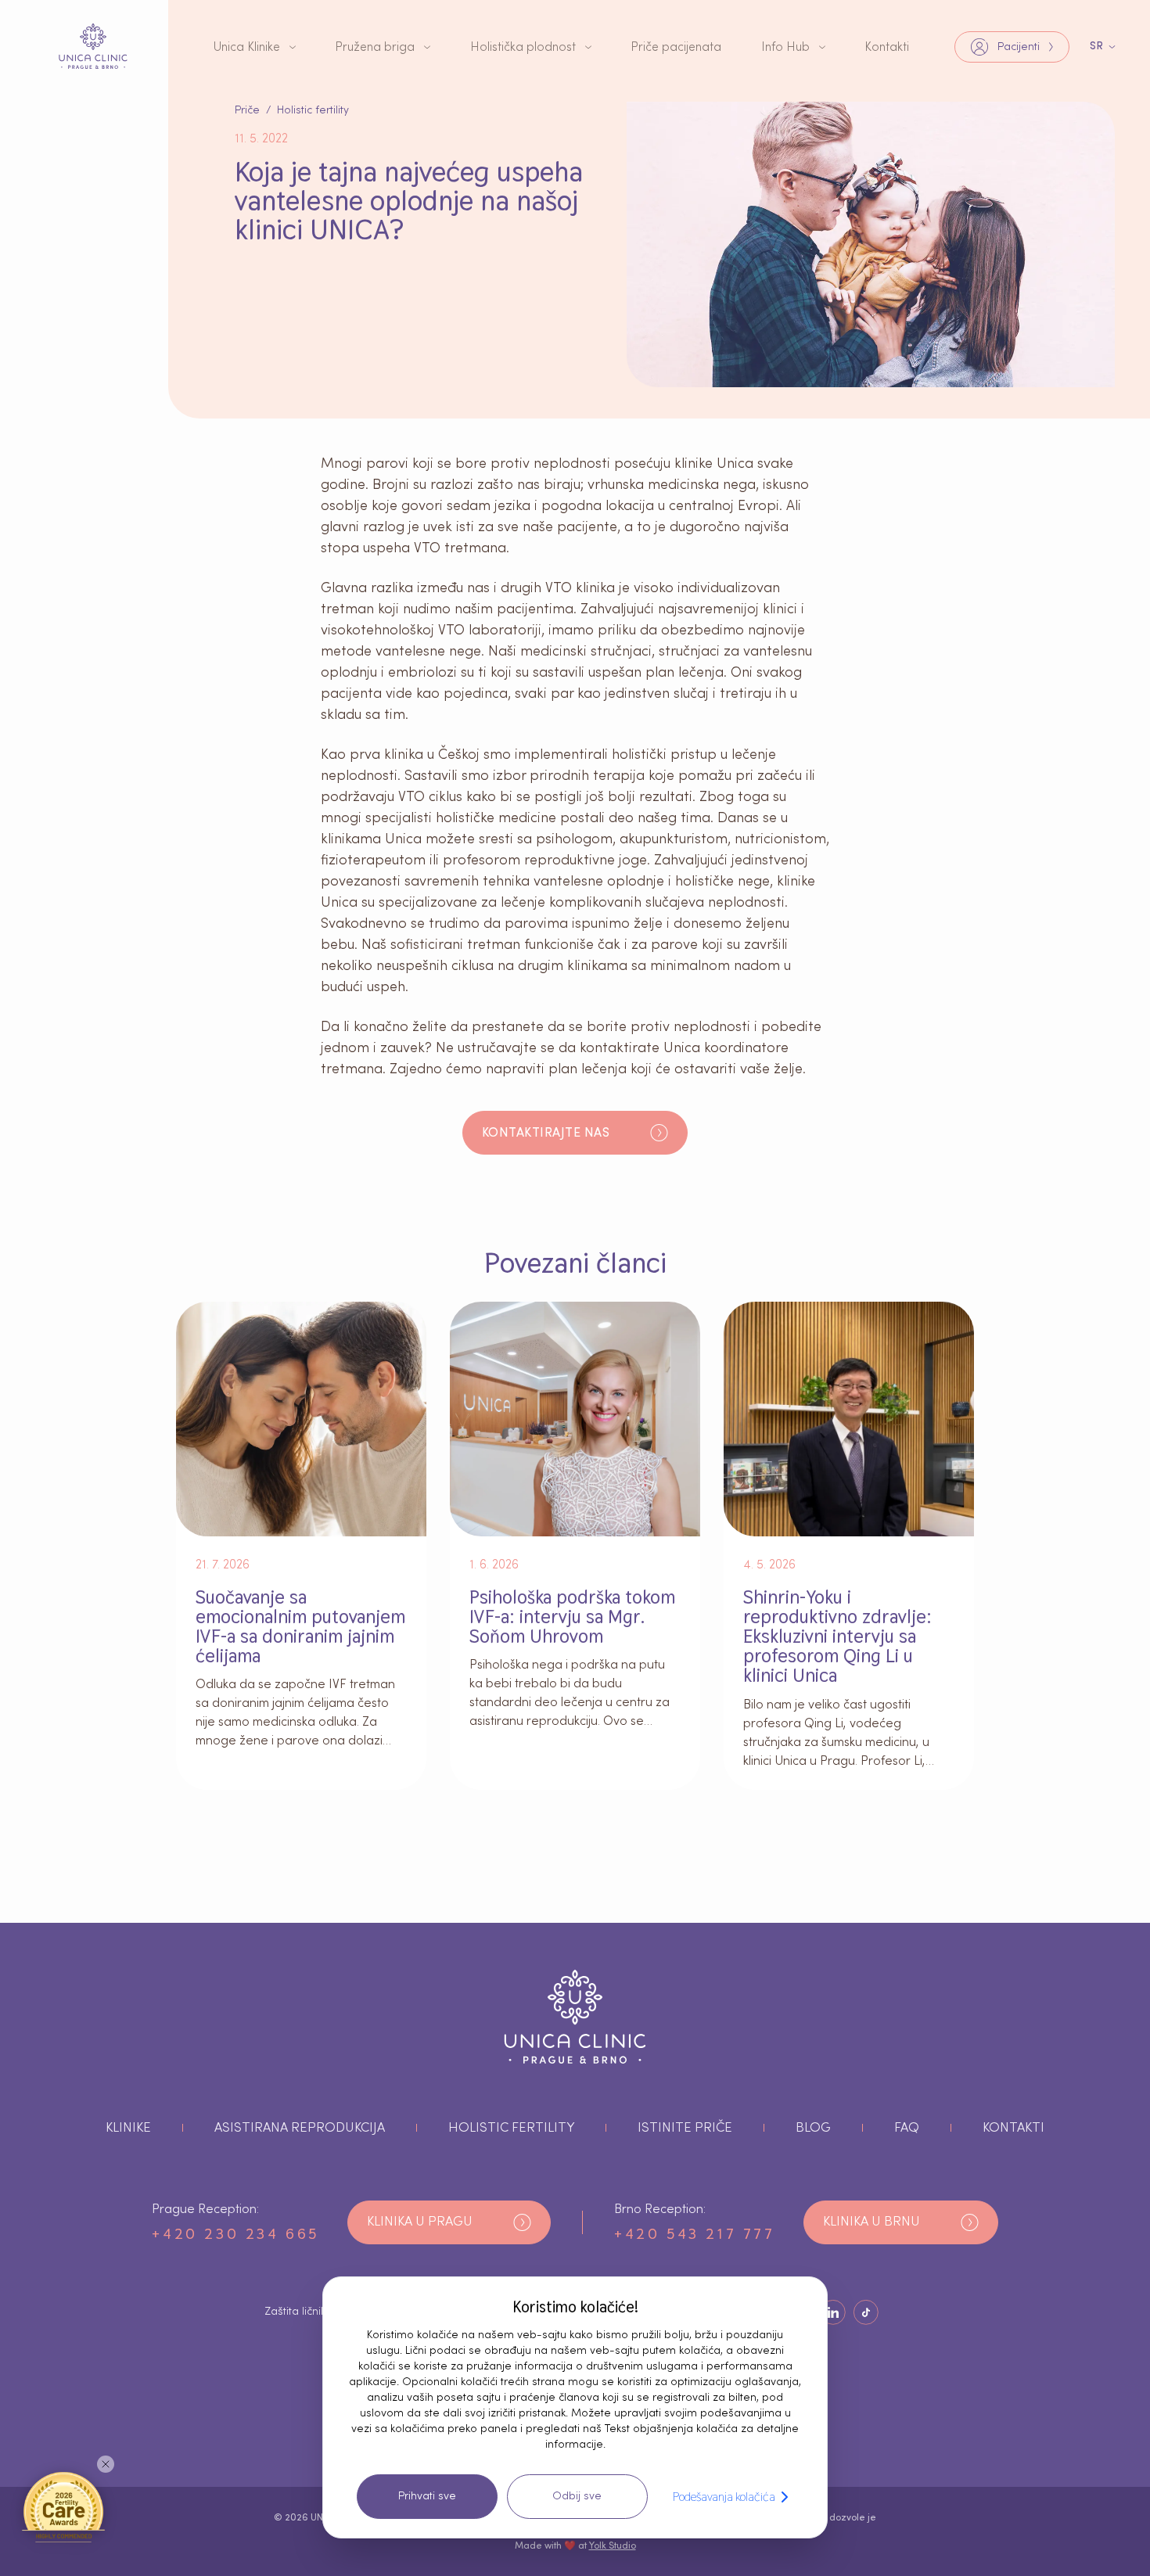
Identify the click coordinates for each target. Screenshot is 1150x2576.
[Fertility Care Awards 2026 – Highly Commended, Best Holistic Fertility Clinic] (63, 2506)
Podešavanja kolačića (724, 2497)
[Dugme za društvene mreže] (833, 2312)
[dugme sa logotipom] (93, 46)
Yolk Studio (613, 2545)
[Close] (106, 2464)
